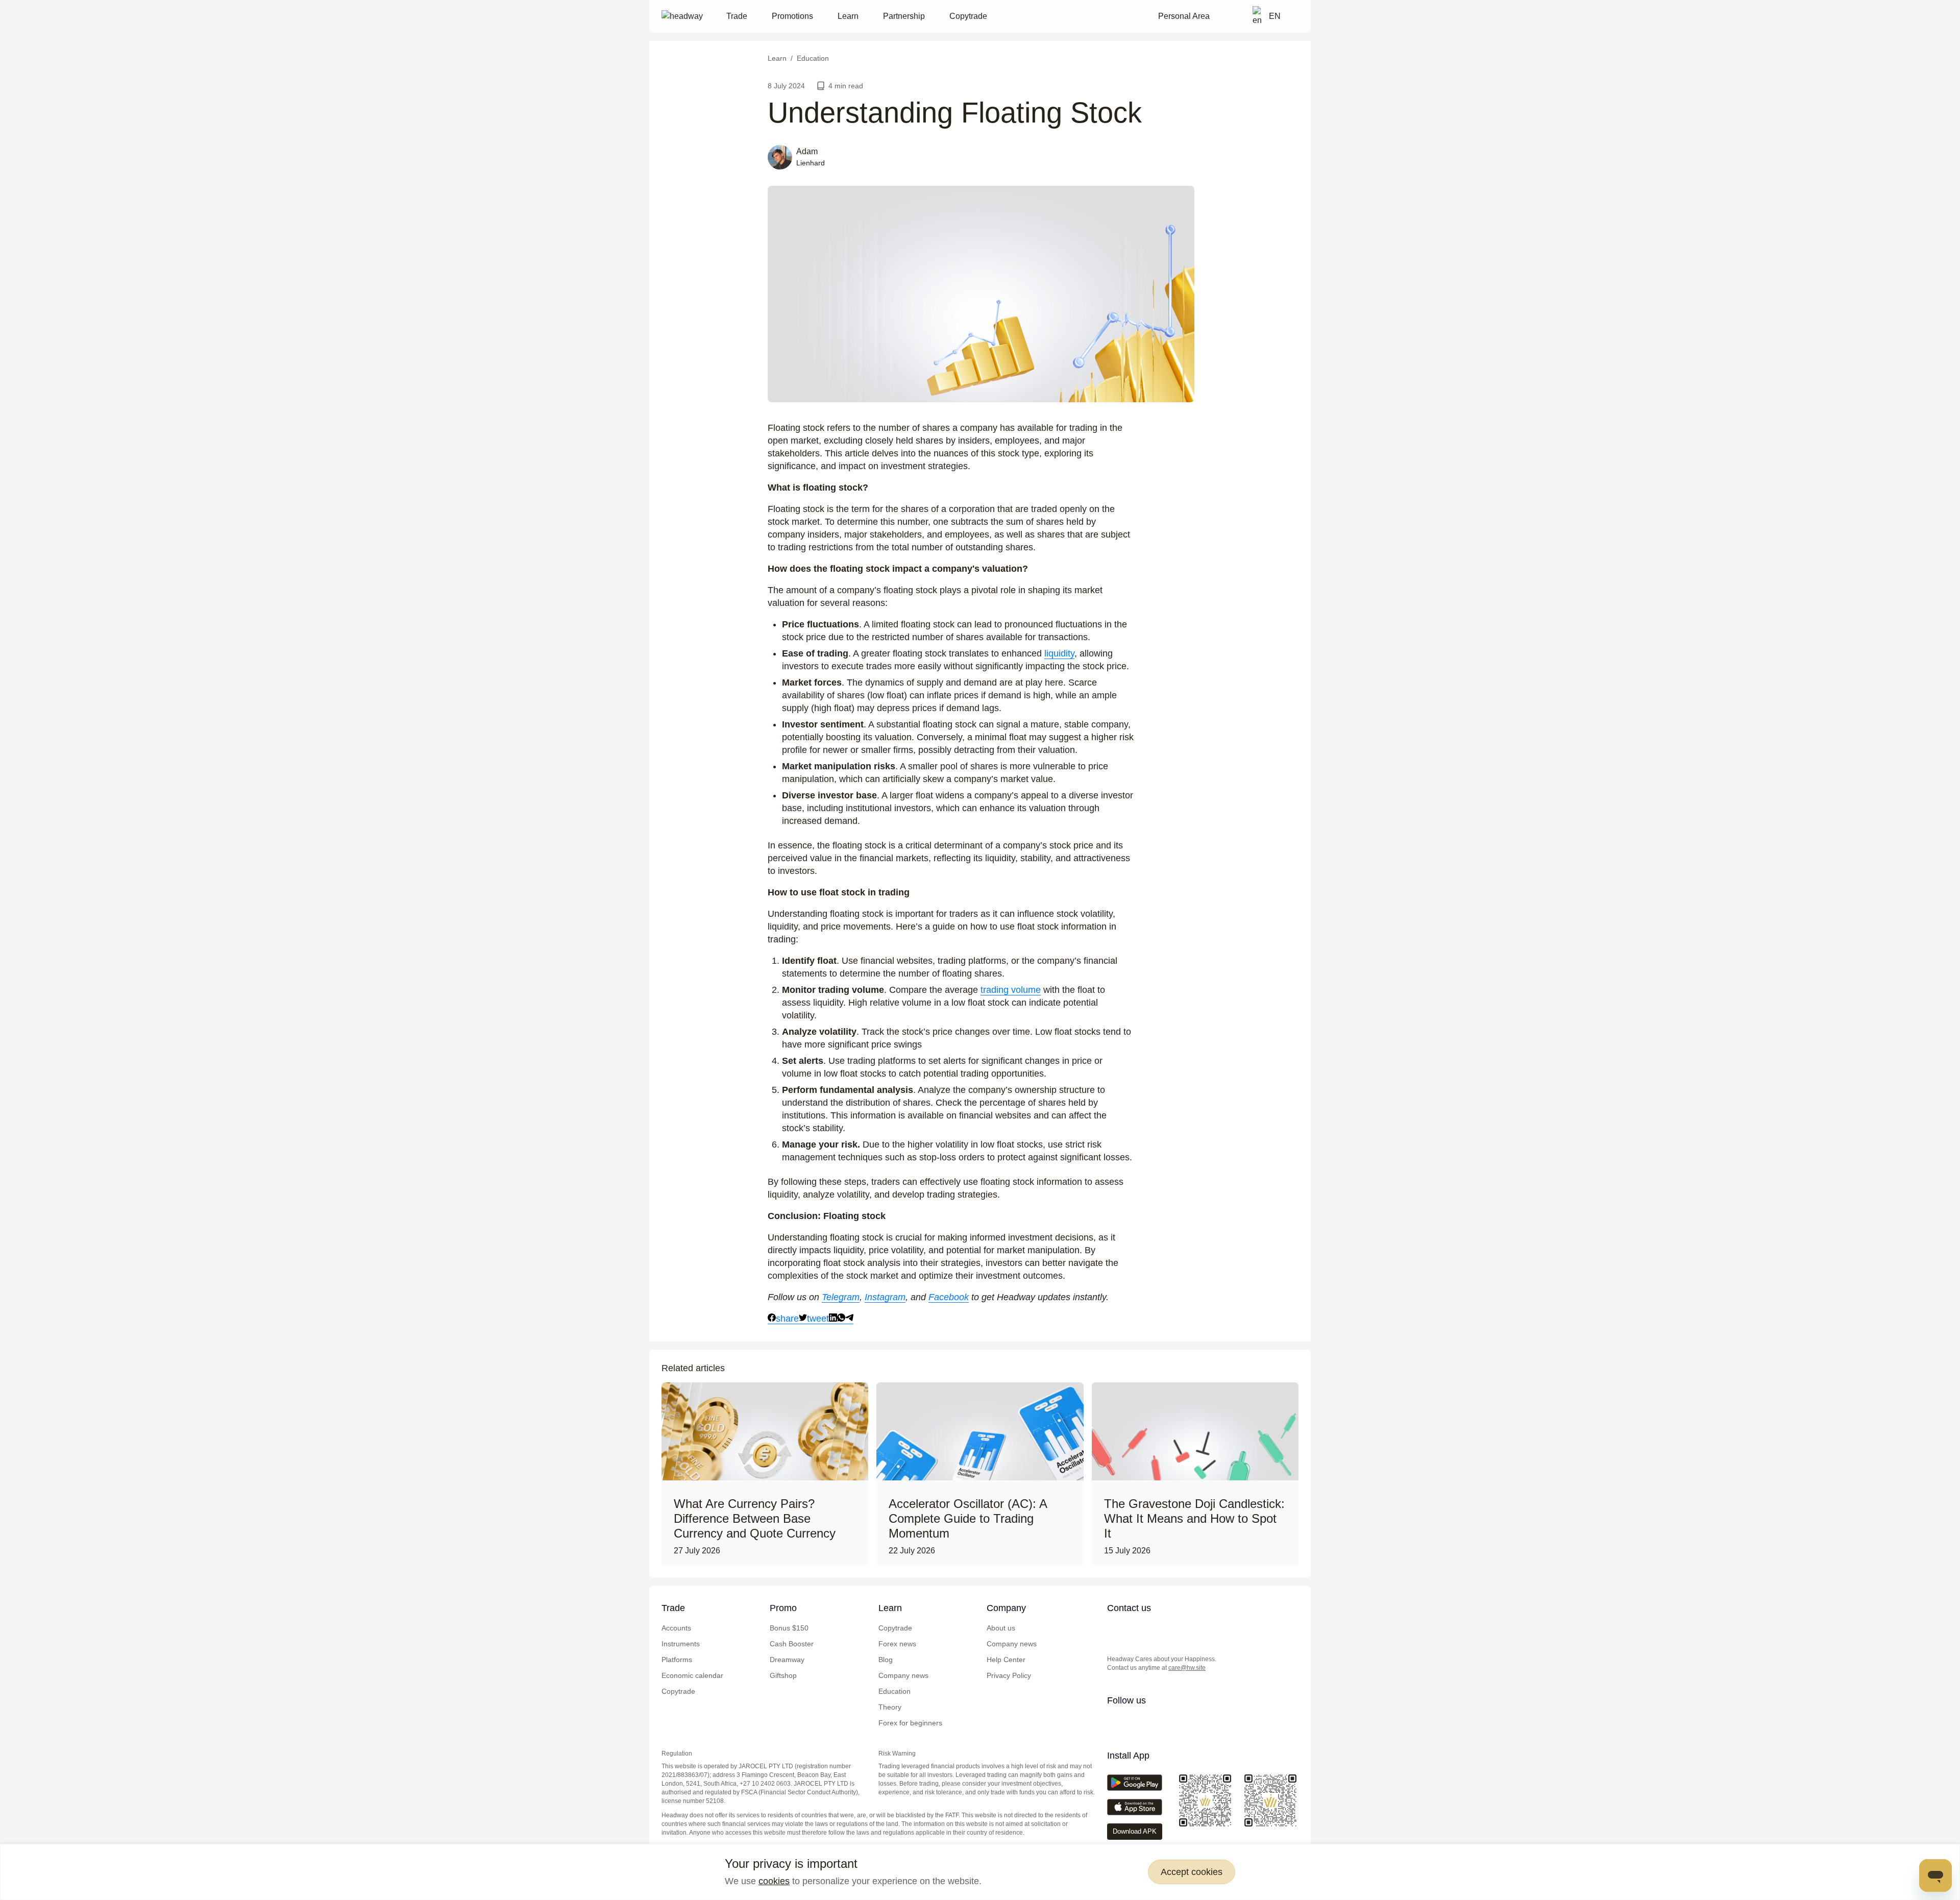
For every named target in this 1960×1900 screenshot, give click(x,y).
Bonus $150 (789, 1628)
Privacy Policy (1009, 1675)
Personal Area (1184, 16)
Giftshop (783, 1675)
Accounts (676, 1628)
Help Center (1006, 1660)
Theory (890, 1707)
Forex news (897, 1644)
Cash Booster (792, 1644)
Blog (886, 1660)
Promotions (792, 16)
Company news (903, 1675)
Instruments (681, 1644)
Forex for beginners (910, 1723)
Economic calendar (692, 1675)
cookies (774, 1881)
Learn (848, 16)
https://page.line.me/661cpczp (1175, 1629)
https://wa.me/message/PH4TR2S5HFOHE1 (1135, 1629)
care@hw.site (1187, 1668)
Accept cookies (1192, 1872)
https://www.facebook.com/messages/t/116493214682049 (1196, 1629)
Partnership (904, 16)
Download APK (1135, 1831)
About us (1001, 1628)
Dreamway (787, 1660)
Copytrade (968, 16)
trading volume (1011, 990)
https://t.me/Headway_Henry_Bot (1155, 1629)
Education (895, 1691)
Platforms (677, 1660)
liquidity (1059, 653)
